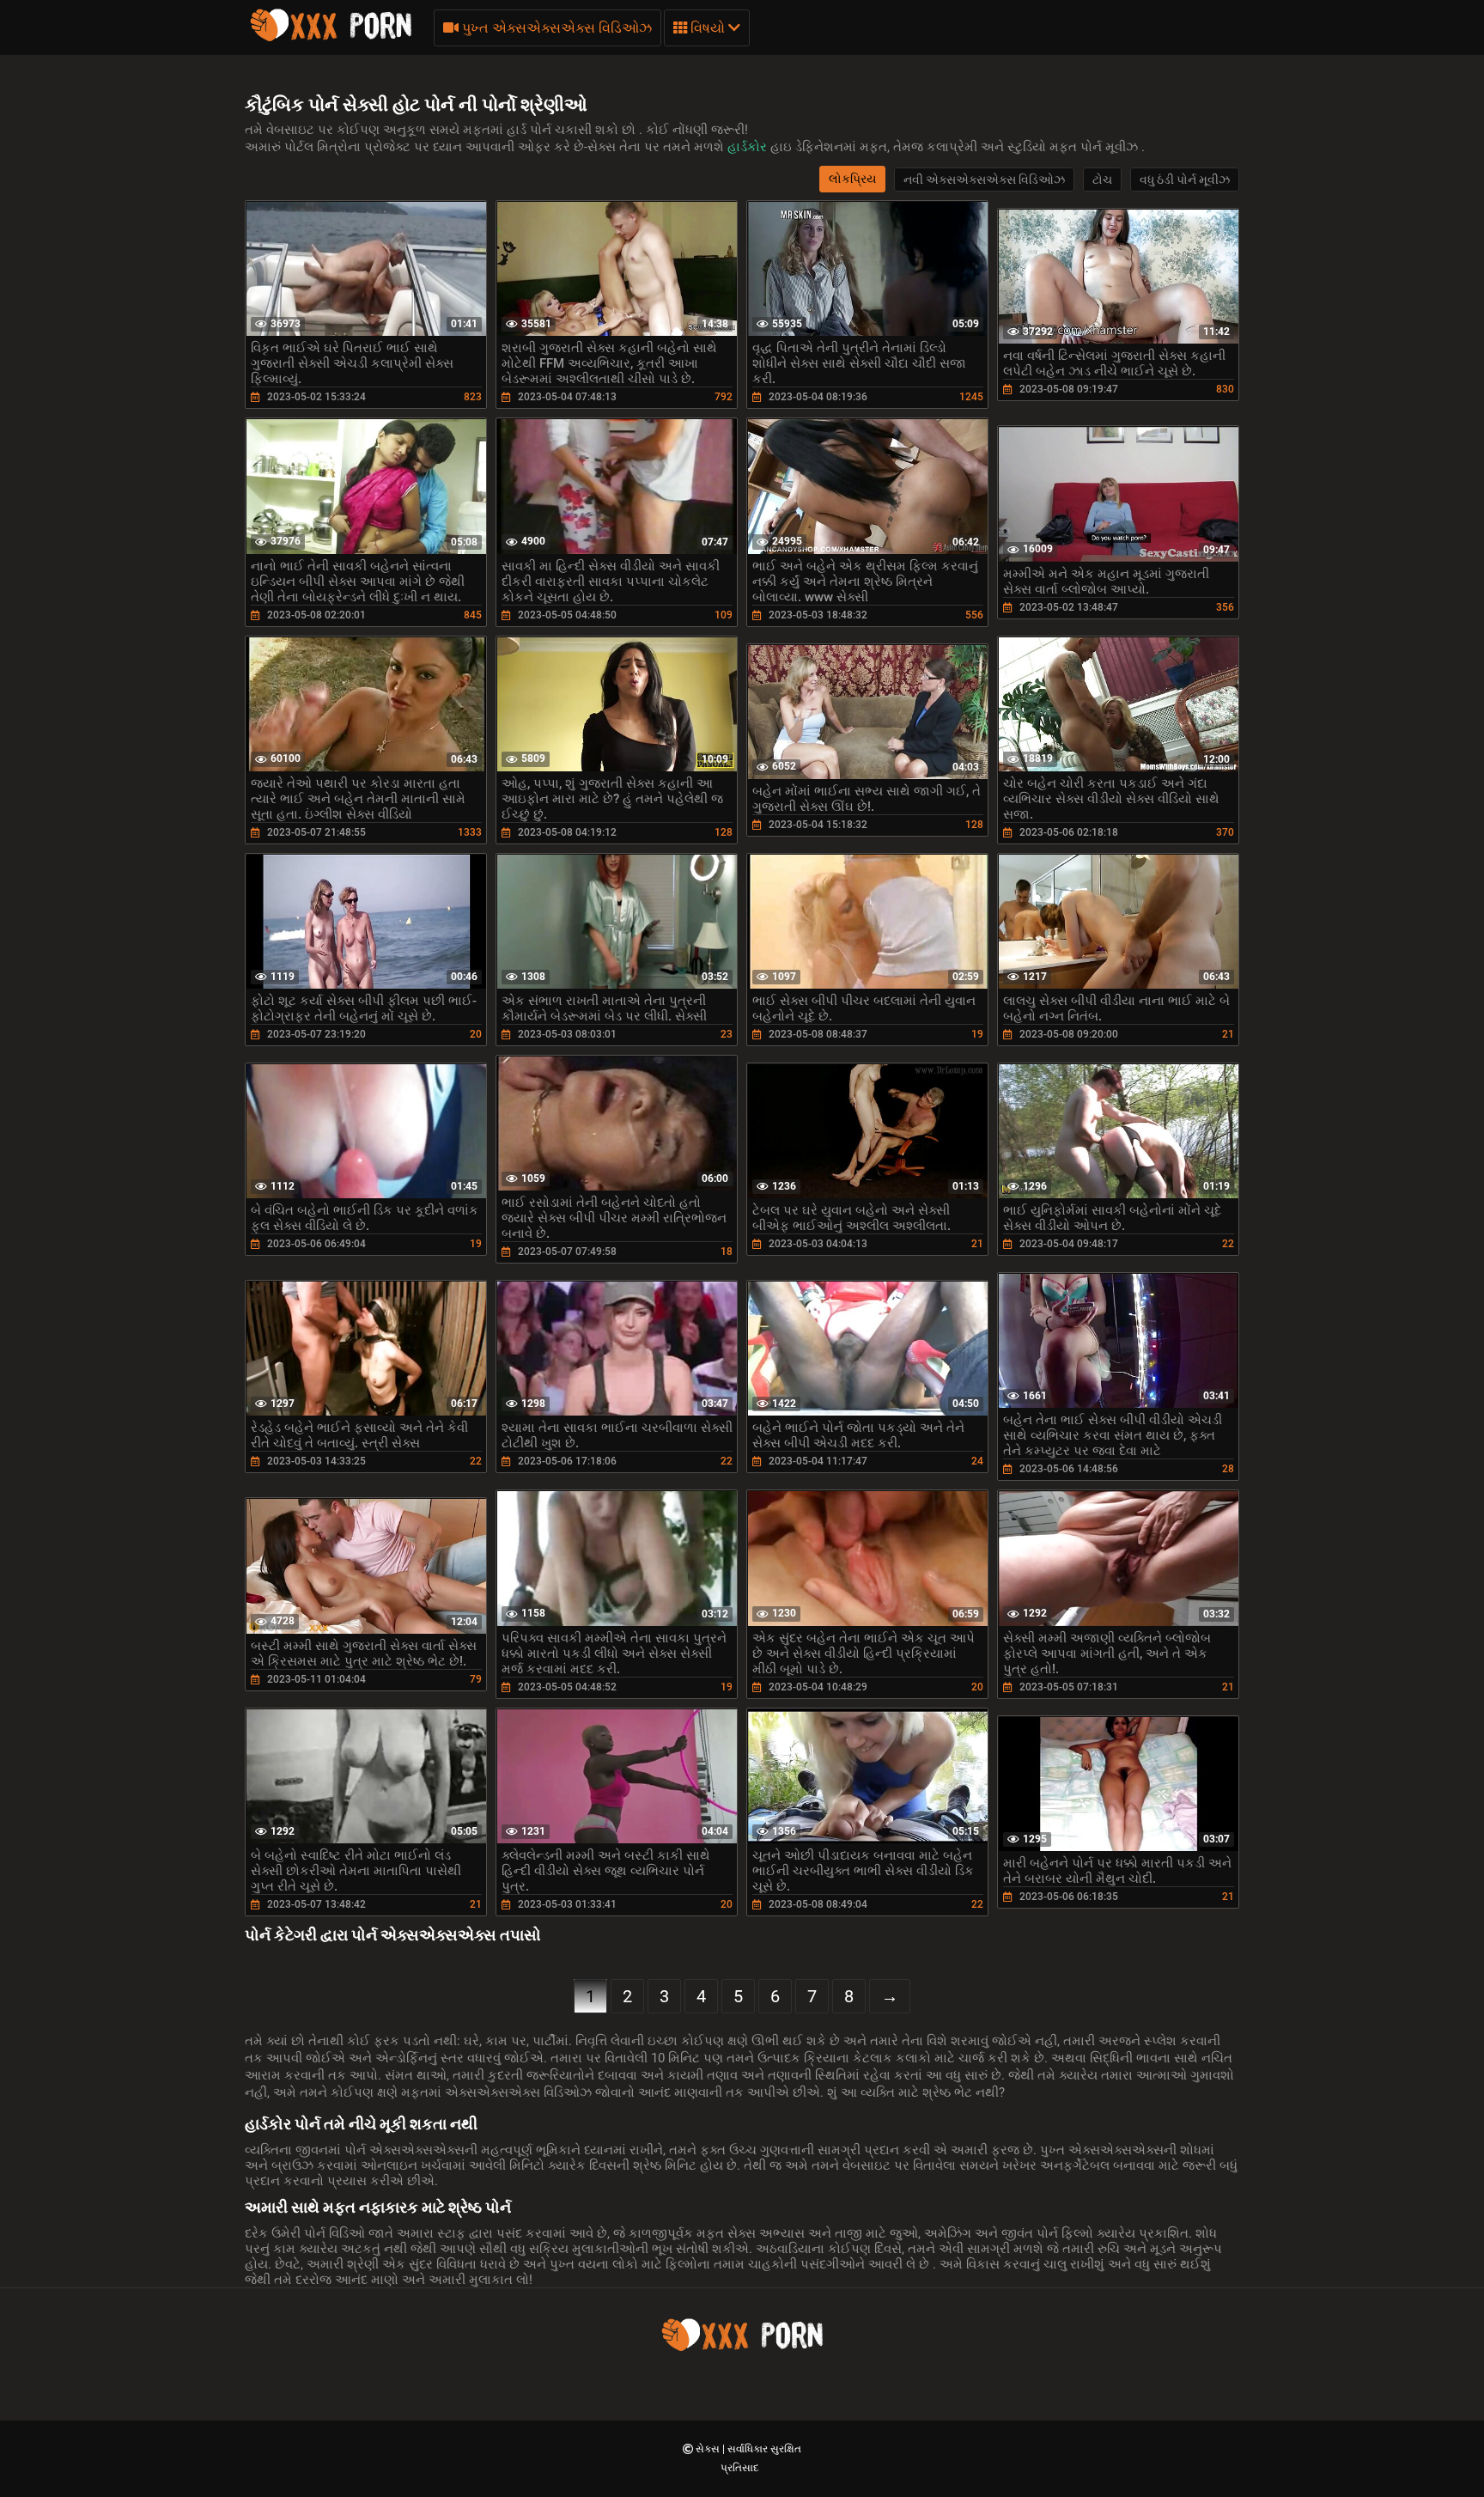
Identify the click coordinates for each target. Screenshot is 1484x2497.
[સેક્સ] (331, 39)
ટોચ (1102, 180)
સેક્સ (709, 2449)
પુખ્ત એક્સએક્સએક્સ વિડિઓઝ (555, 28)
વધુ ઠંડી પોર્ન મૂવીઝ (1185, 180)
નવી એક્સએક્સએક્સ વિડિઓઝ (984, 180)
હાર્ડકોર (749, 147)
